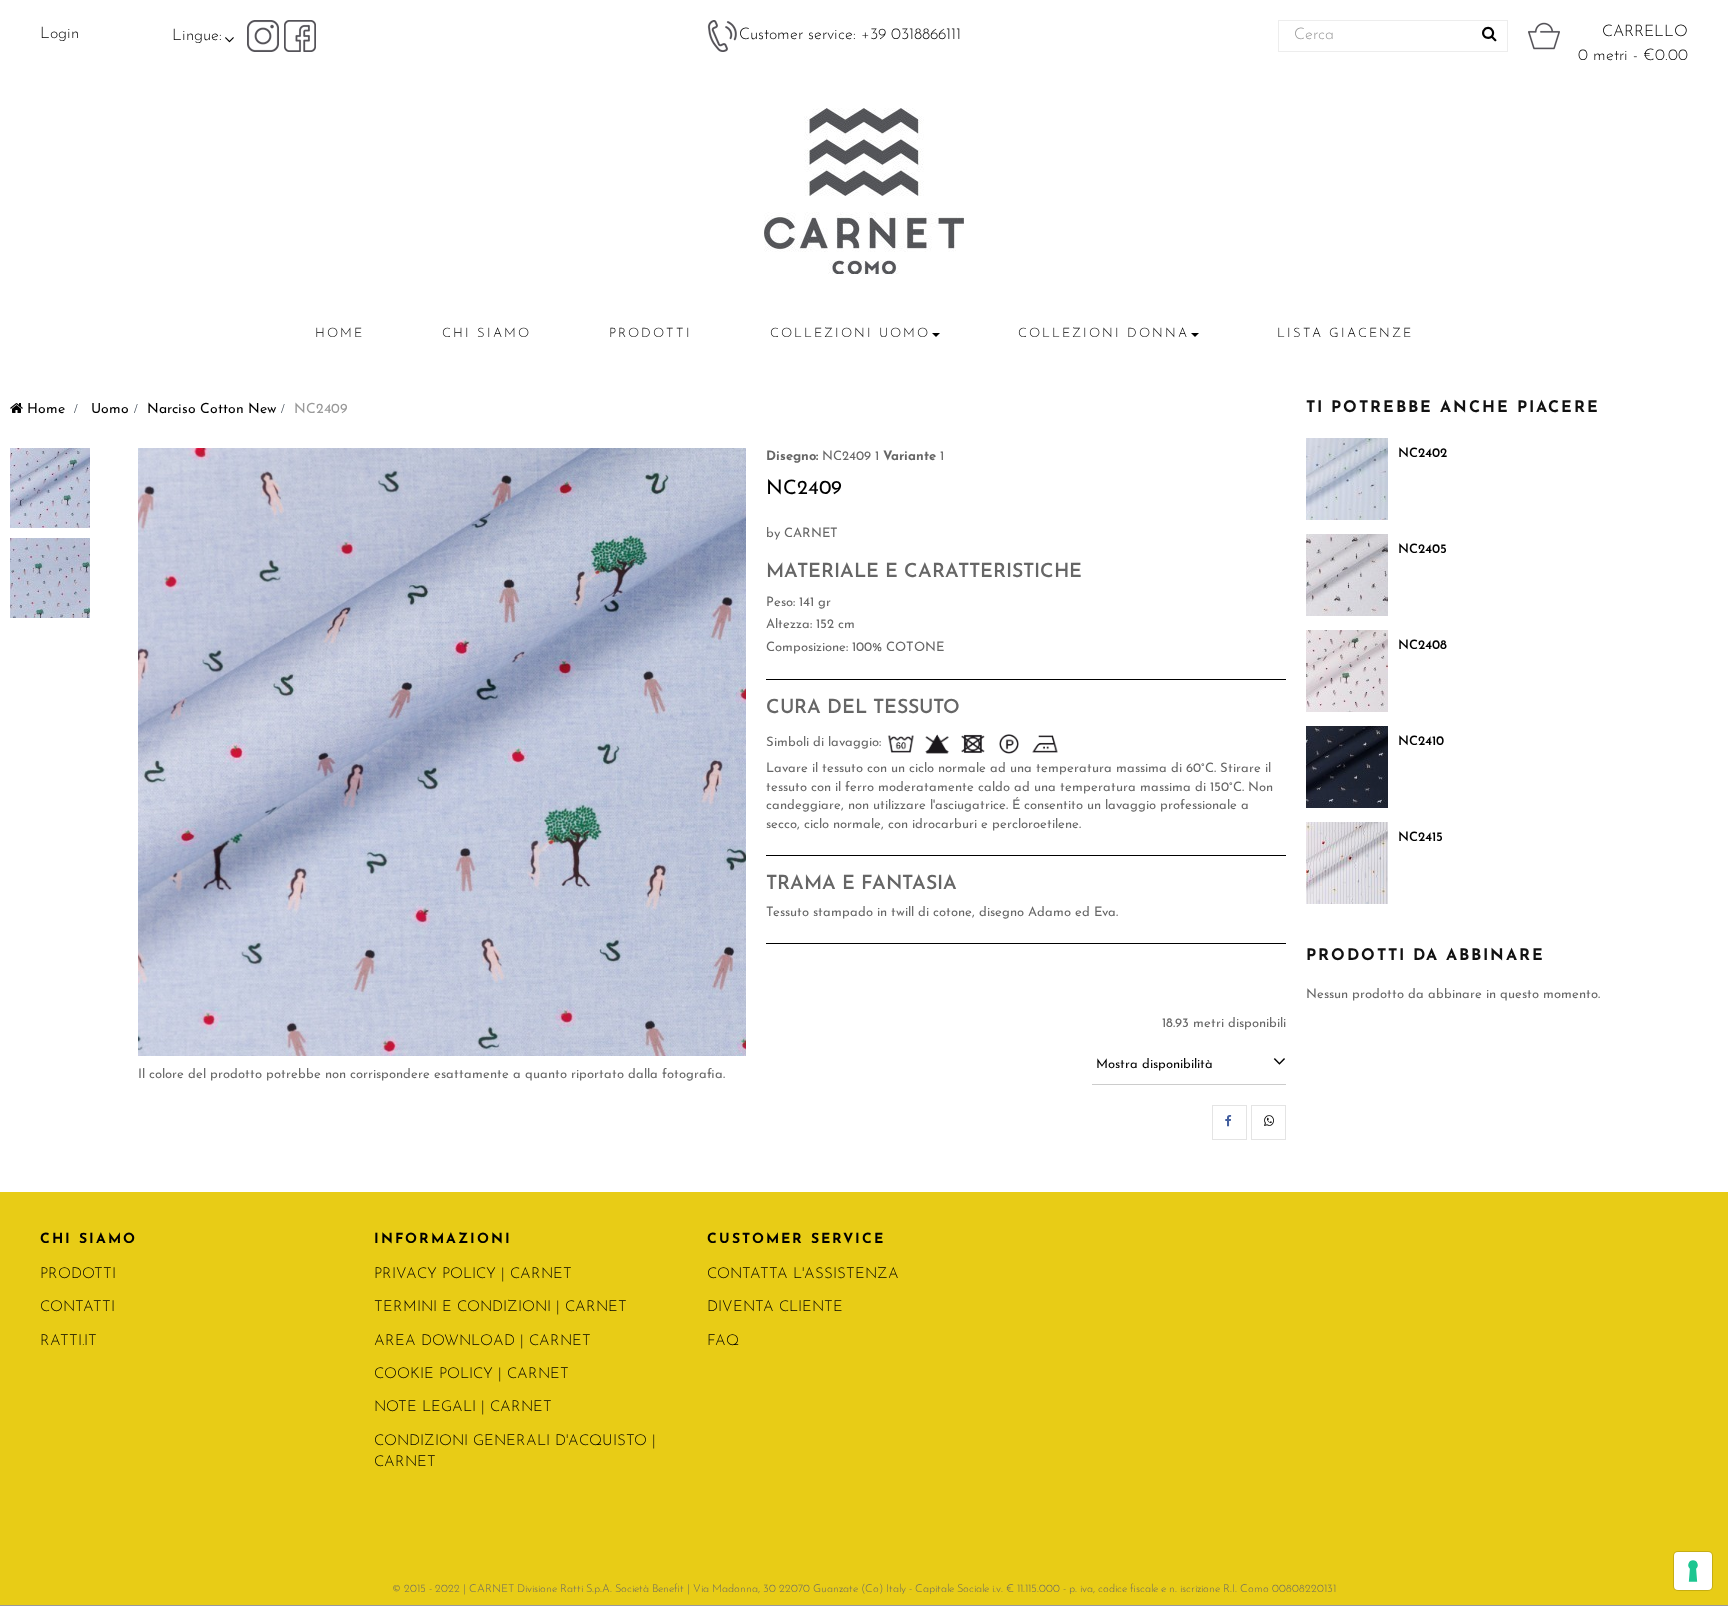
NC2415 (1420, 837)
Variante (909, 456)
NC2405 (1422, 549)
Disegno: (792, 456)
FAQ (723, 1341)
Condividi (1229, 1122)
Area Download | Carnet (482, 1341)
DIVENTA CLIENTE (775, 1307)
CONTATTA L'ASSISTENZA (803, 1274)
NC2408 (1422, 645)
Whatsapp (1268, 1122)
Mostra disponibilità (1154, 1064)
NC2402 (1422, 453)
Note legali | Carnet (463, 1407)
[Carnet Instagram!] (265, 35)
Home (44, 409)
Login (59, 34)
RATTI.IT (68, 1341)
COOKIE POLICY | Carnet (471, 1374)
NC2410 (1421, 741)
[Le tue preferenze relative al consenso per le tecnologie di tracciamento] (1693, 1571)
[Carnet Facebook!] (300, 35)
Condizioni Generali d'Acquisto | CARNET (515, 1452)
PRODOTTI (78, 1274)
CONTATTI (77, 1307)
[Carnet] (864, 191)
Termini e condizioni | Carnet (500, 1307)
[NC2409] (50, 488)
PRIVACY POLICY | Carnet (473, 1274)
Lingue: (197, 36)
